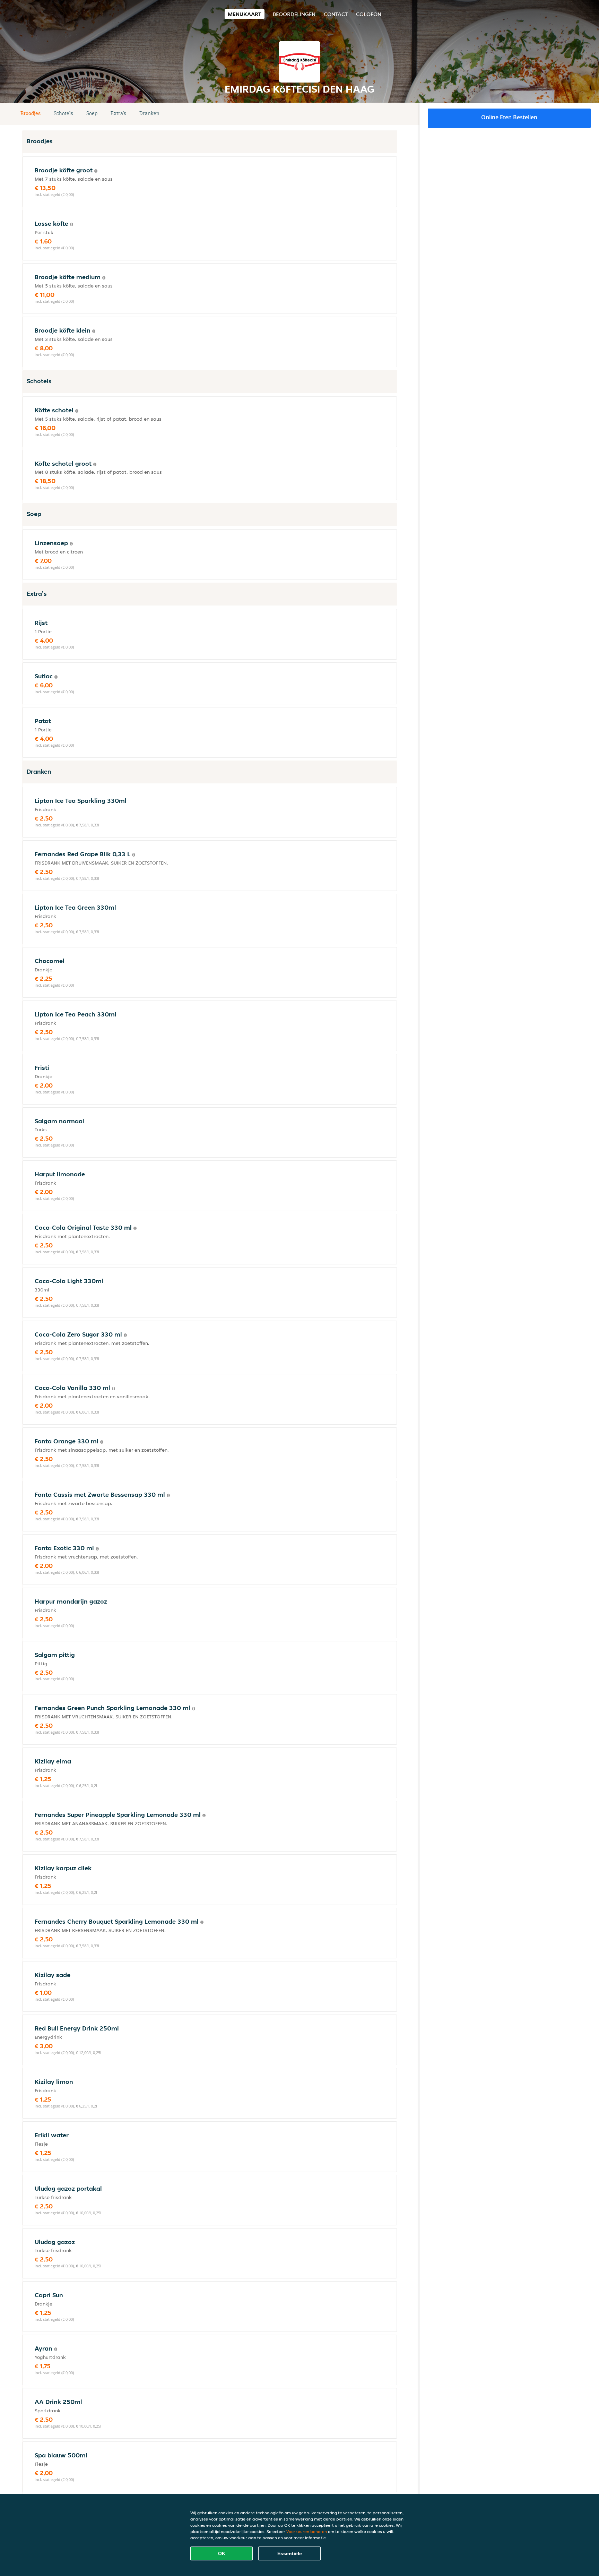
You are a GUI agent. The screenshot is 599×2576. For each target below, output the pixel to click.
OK (222, 2553)
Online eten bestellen (509, 117)
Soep (92, 113)
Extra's (118, 113)
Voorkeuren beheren (307, 2531)
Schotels (63, 113)
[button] (394, 114)
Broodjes (31, 113)
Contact (336, 14)
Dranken (149, 113)
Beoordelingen (294, 14)
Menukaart (245, 14)
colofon (369, 14)
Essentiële (290, 2553)
